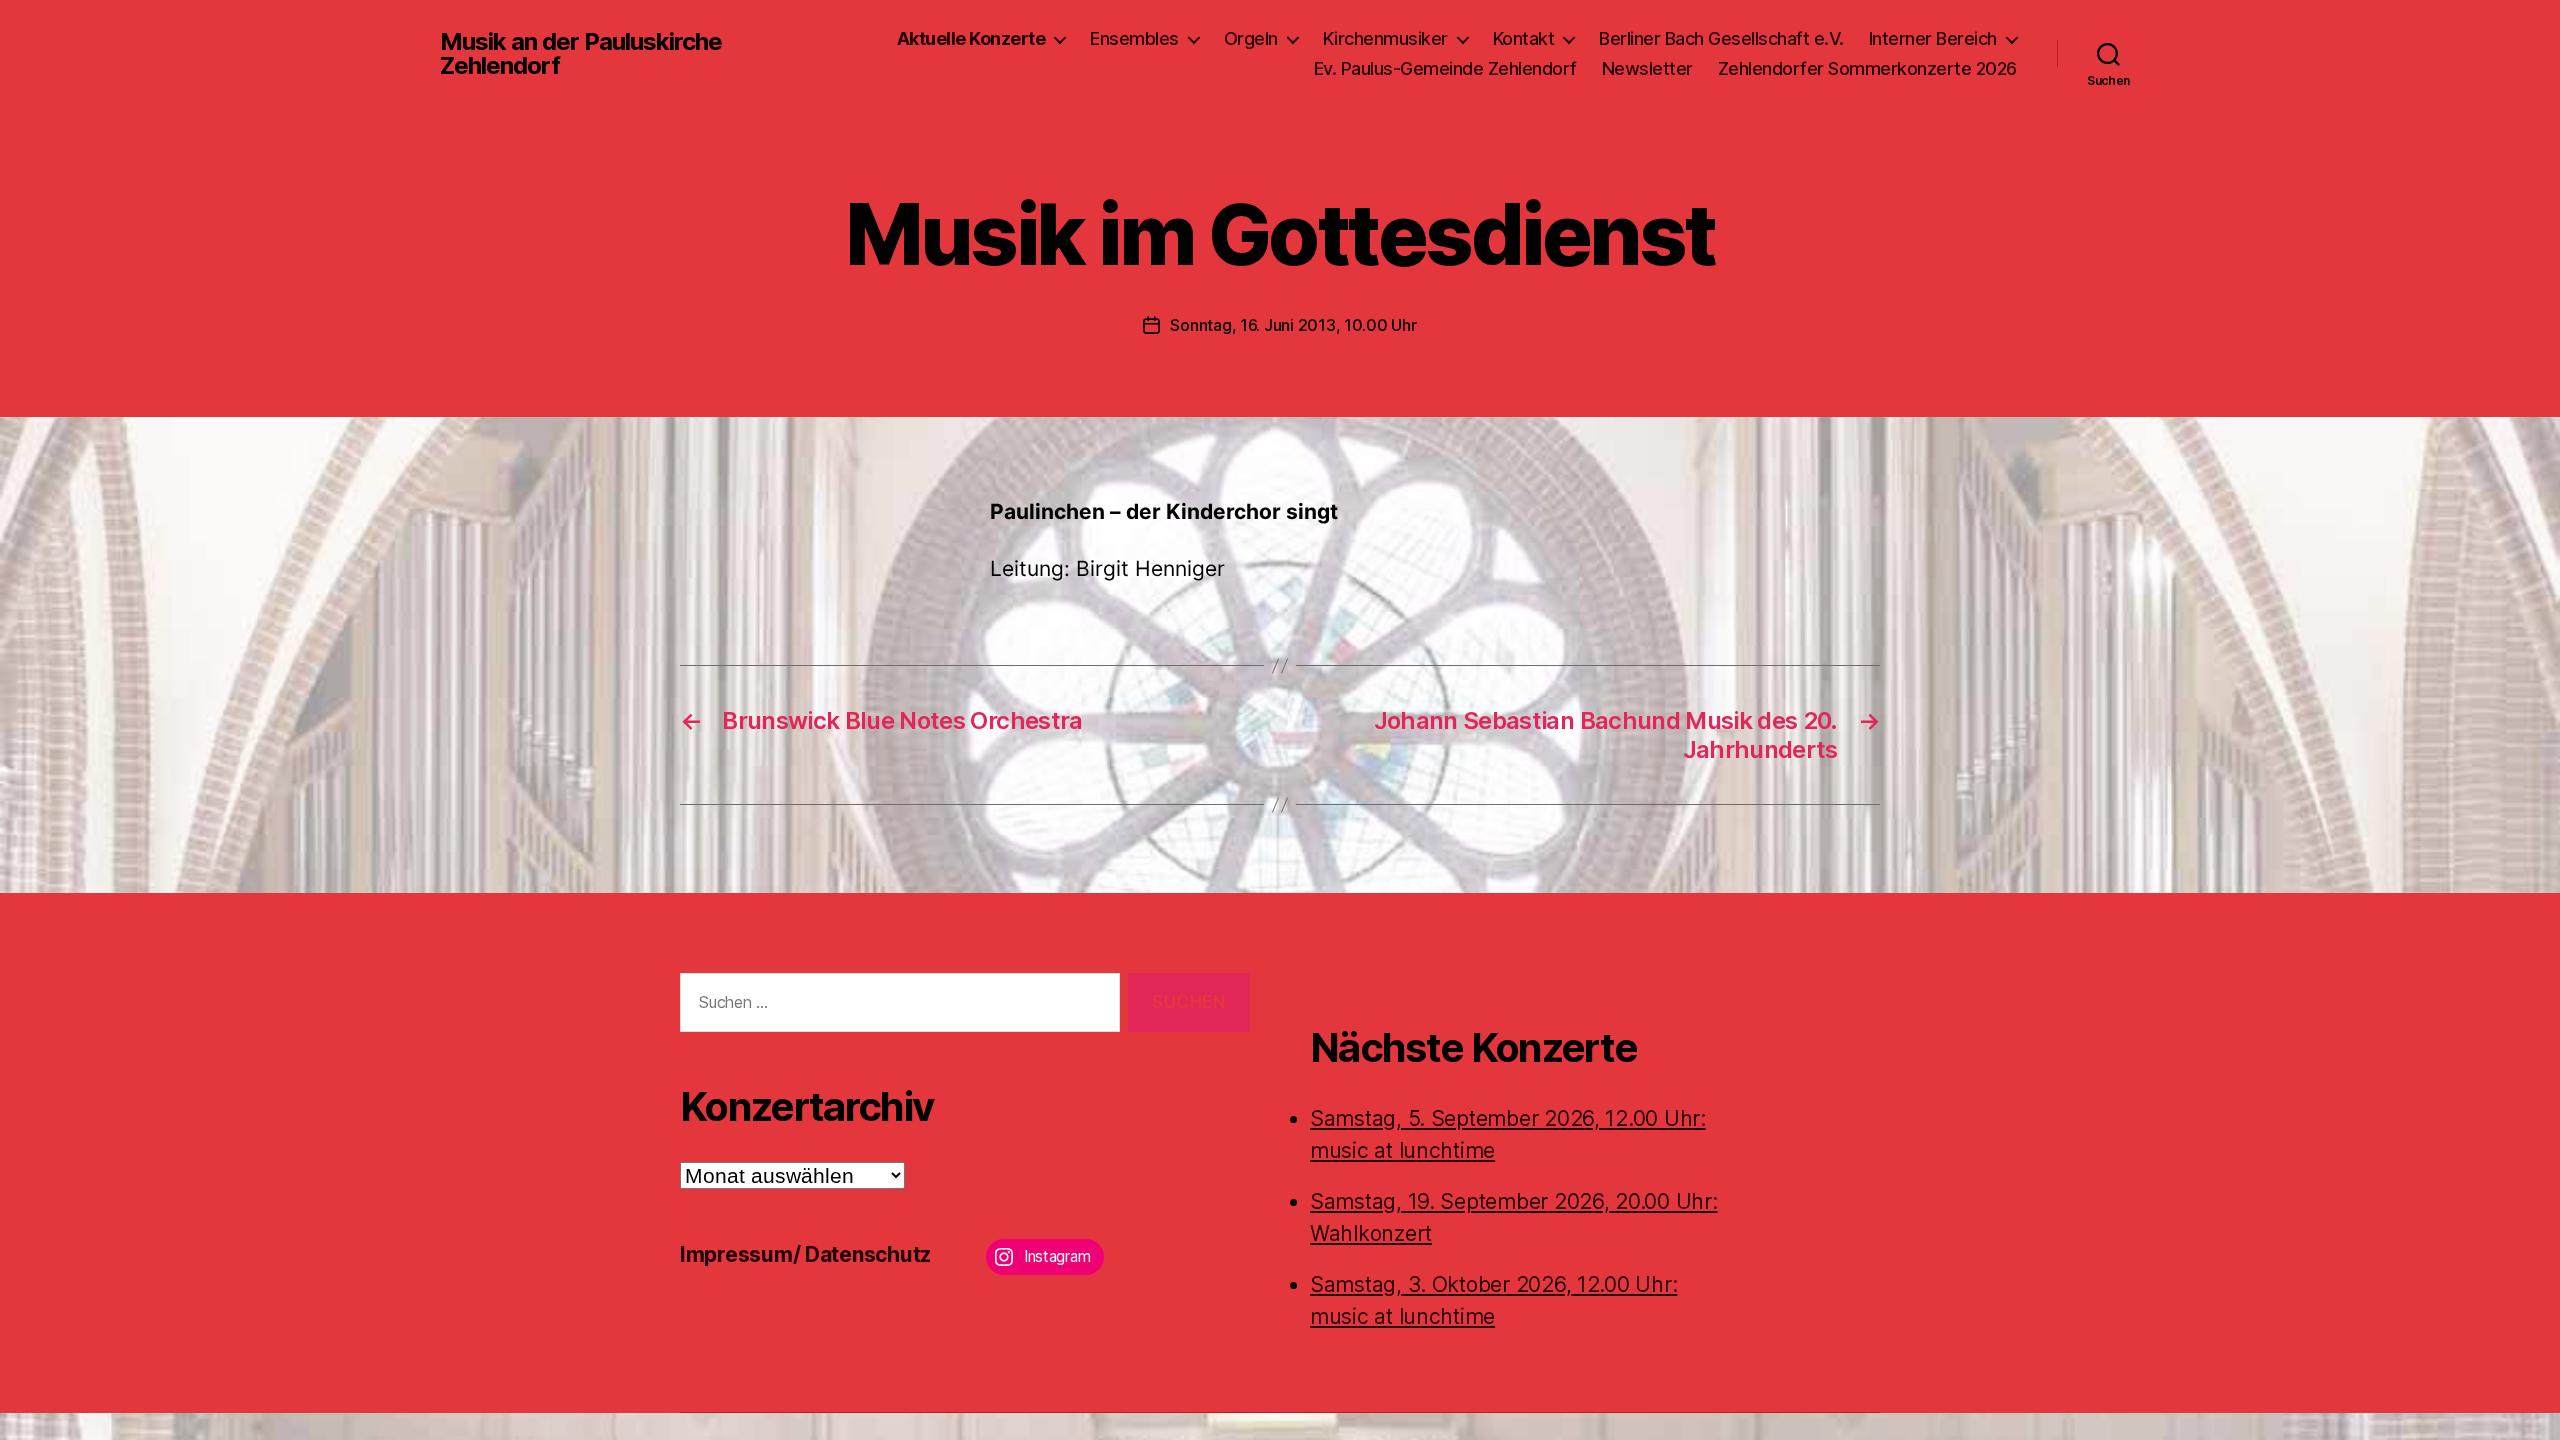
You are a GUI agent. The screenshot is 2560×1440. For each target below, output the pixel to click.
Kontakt (1524, 38)
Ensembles (1134, 38)
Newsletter (1647, 68)
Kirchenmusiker (1385, 38)
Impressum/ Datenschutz (805, 1254)
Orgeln (1251, 38)
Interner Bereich (1933, 38)
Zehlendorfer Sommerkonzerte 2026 (1867, 68)
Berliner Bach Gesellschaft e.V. (1721, 38)
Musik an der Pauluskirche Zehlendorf (581, 54)
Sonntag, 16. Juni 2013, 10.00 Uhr (1293, 325)
